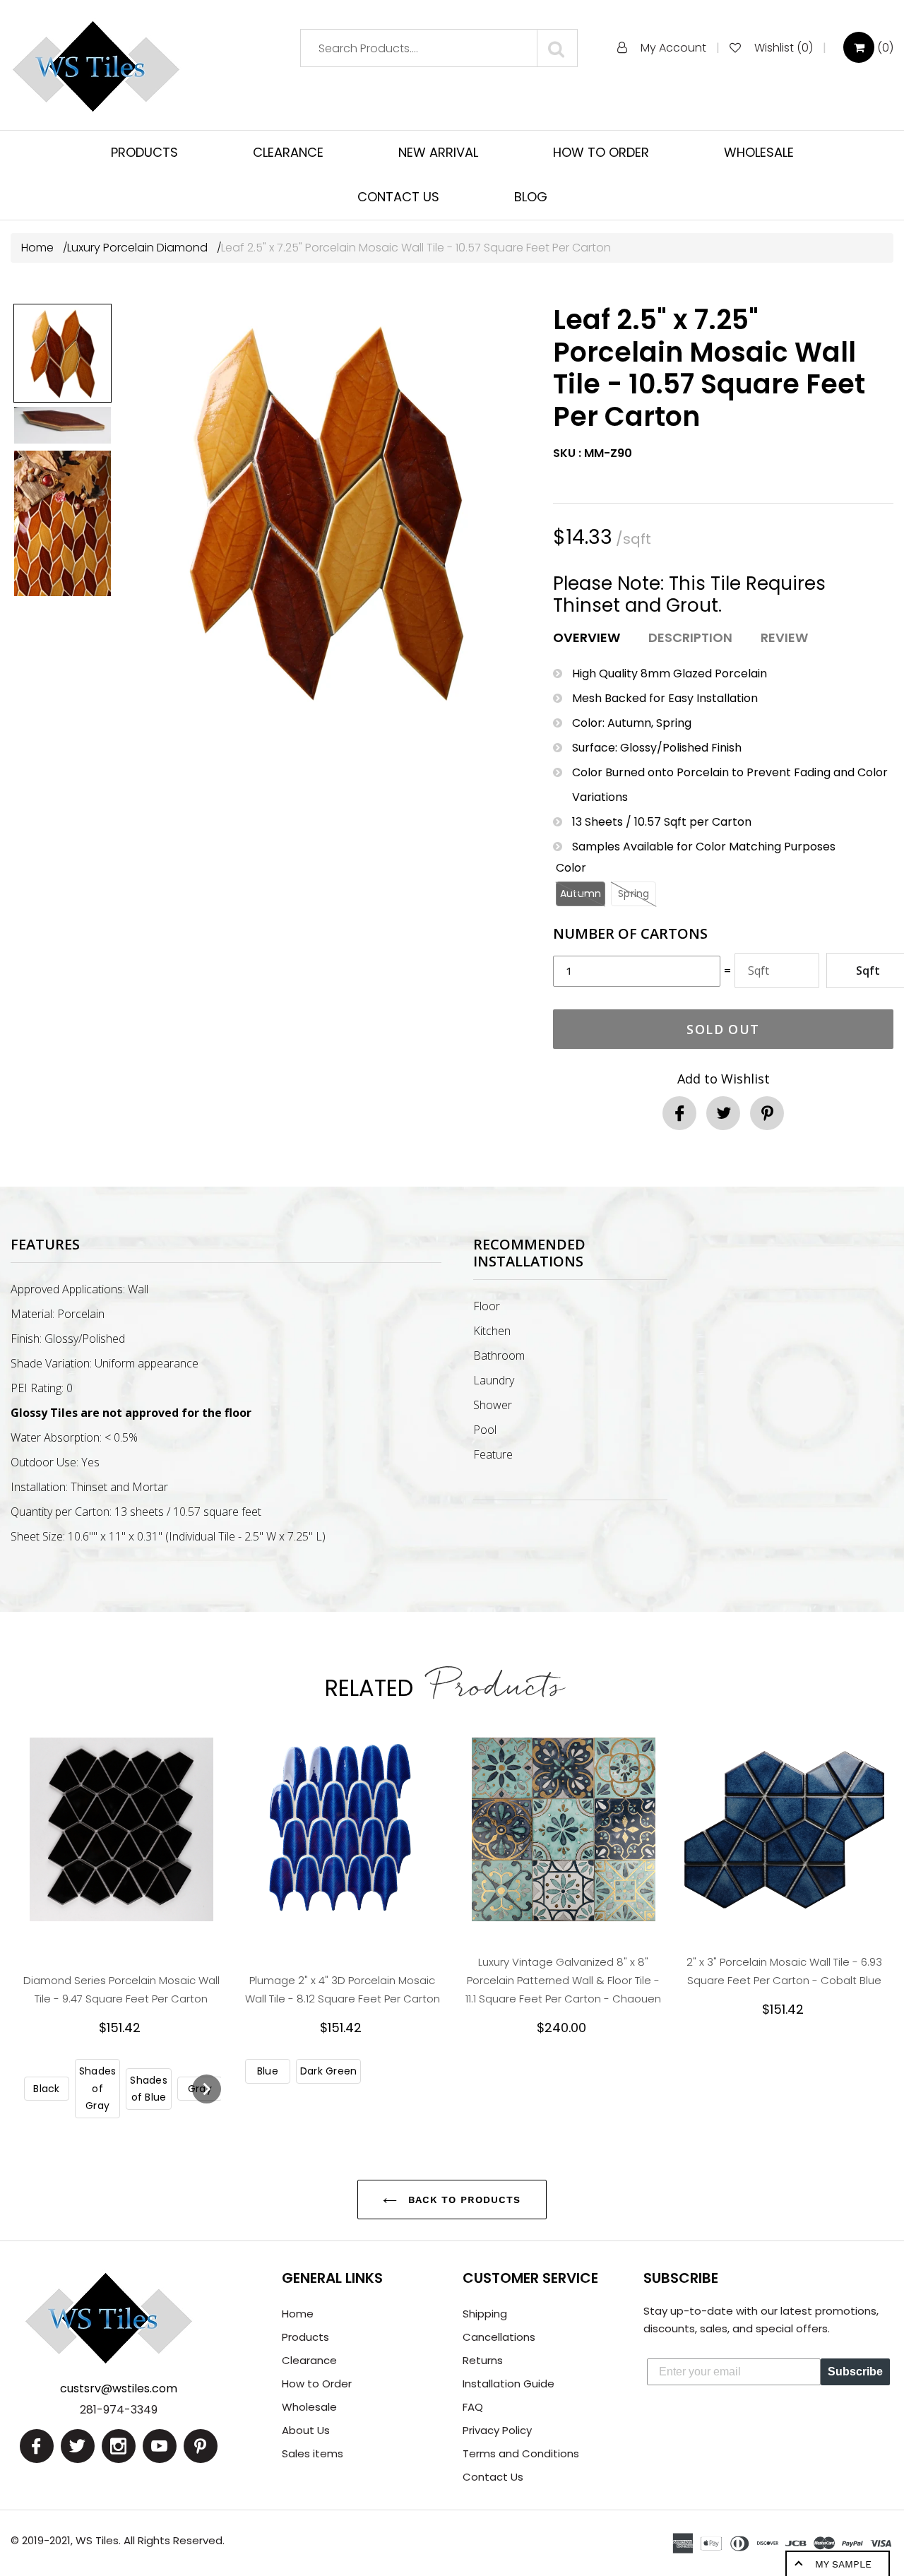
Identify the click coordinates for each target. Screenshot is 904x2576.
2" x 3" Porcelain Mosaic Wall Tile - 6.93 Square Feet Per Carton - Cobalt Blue (784, 1971)
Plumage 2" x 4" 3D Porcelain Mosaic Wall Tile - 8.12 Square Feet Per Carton (343, 1989)
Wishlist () (784, 48)
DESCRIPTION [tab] (690, 637)
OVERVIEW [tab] (587, 637)
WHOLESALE (759, 152)
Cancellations (499, 2337)
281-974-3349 (119, 2410)
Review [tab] (784, 637)
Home (39, 248)
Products (305, 2337)
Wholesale (309, 2407)
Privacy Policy (497, 2430)
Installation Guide (509, 2384)
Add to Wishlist (724, 1079)
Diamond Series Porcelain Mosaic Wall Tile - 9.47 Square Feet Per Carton (121, 1989)
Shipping (485, 2314)
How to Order (317, 2384)
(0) (884, 48)
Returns (483, 2360)
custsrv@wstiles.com (119, 2388)
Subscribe (855, 2372)
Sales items (313, 2453)
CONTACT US (398, 197)
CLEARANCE (288, 152)
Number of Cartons (630, 934)
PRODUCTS (144, 152)
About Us (306, 2430)
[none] (63, 353)
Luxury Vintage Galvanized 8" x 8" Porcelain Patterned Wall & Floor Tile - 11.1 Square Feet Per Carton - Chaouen (563, 1980)
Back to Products (462, 2200)
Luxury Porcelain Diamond (137, 248)
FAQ (473, 2407)
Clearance (309, 2360)
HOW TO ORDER (601, 152)
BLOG (531, 197)
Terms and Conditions (521, 2453)
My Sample (843, 2564)
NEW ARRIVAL (438, 152)
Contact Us (493, 2477)
